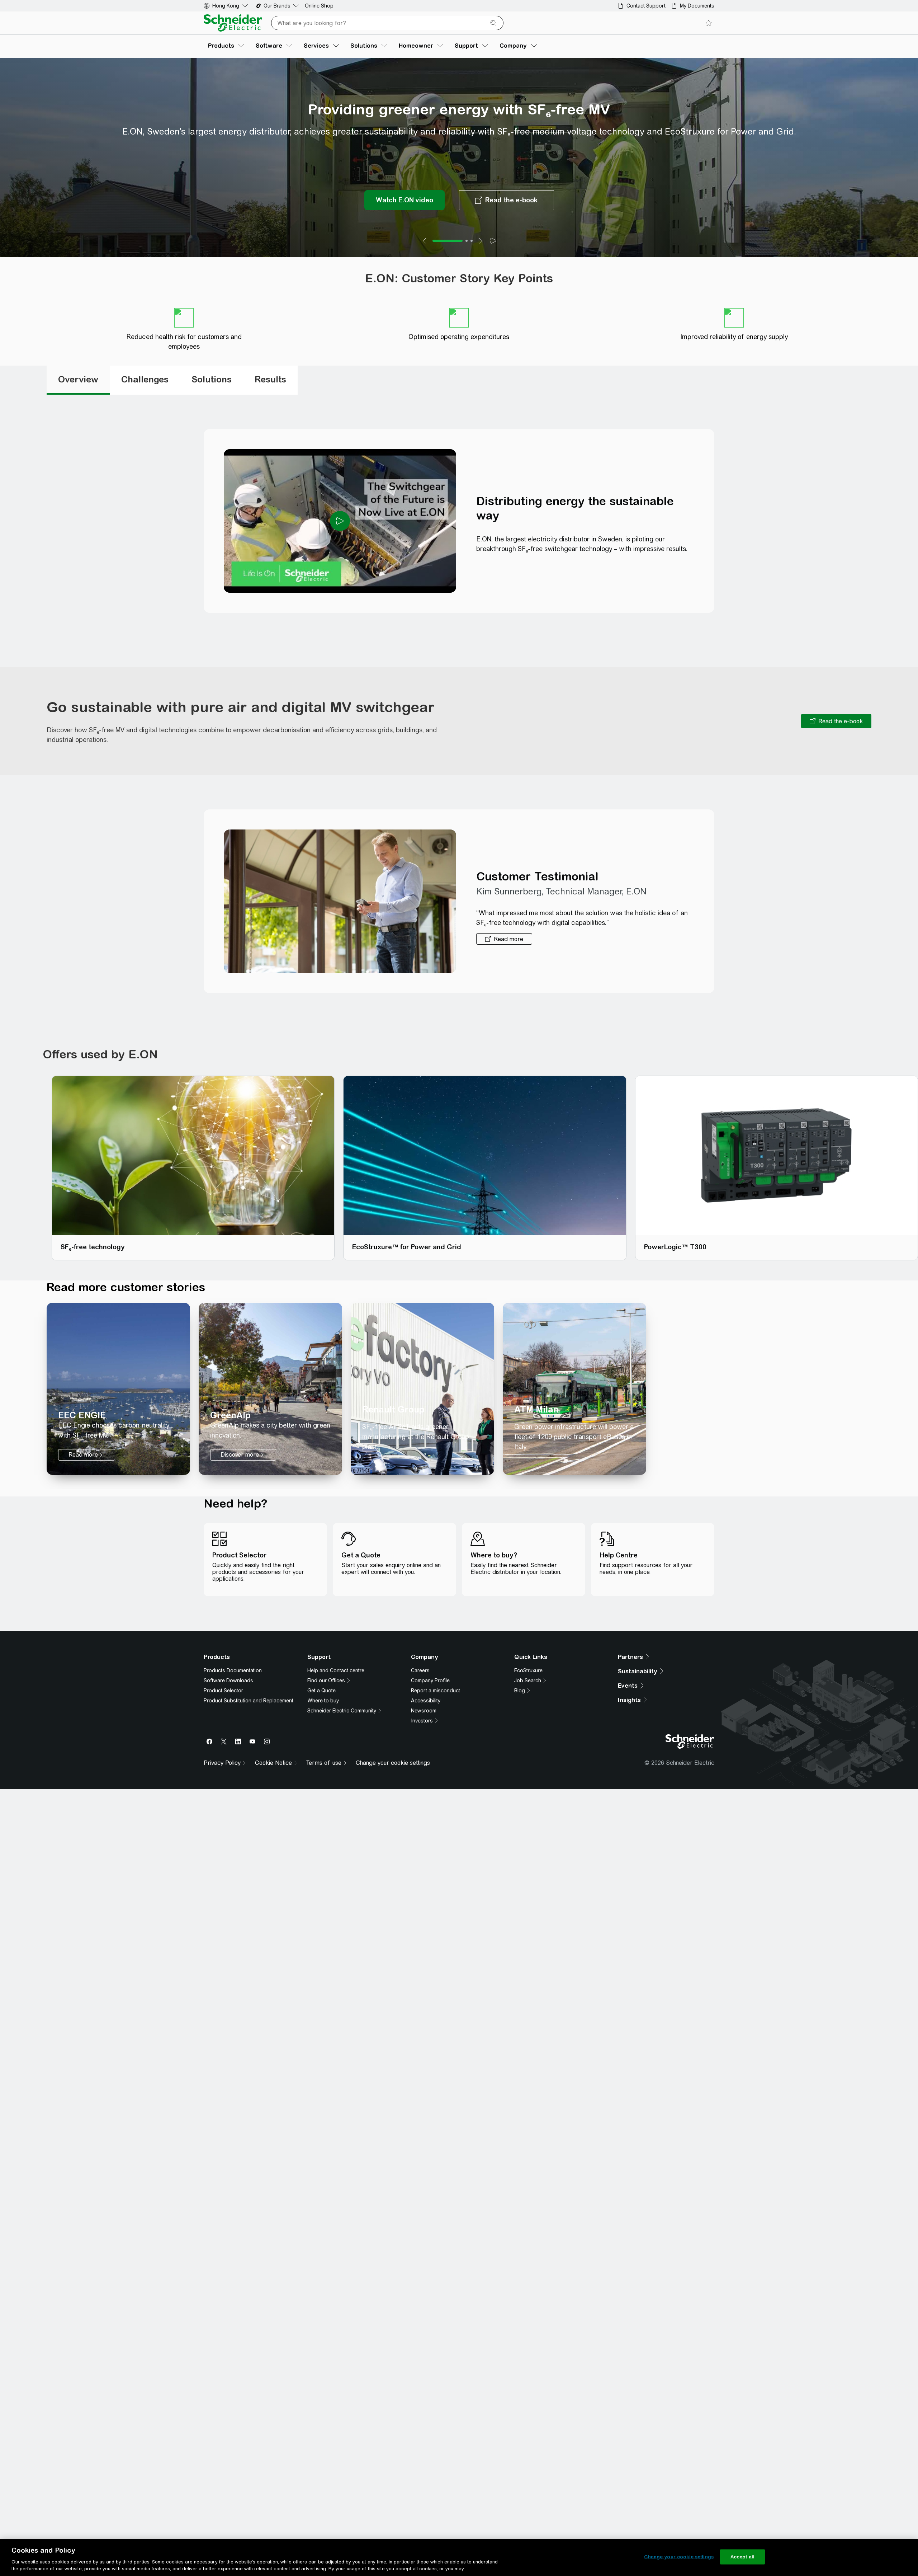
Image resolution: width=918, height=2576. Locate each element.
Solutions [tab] (212, 399)
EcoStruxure (528, 1717)
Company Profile (430, 1727)
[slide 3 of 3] (472, 261)
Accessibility (426, 1747)
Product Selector (223, 1737)
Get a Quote (321, 1737)
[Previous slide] (425, 261)
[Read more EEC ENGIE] (118, 1409)
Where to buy (323, 1747)
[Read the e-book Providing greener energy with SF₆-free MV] (507, 220)
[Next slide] (481, 261)
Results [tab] (270, 399)
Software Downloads (228, 1727)
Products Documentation (233, 1717)
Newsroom (424, 1757)
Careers (420, 1717)
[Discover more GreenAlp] (270, 1409)
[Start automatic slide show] (493, 261)
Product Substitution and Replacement (249, 1747)
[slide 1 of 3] (448, 261)
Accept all (742, 2557)
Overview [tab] (78, 399)
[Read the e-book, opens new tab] (836, 741)
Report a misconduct (436, 1737)
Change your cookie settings (679, 2557)
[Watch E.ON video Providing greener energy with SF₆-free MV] (404, 220)
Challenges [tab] (145, 399)
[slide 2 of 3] (467, 261)
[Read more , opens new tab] (504, 959)
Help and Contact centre (336, 1717)
